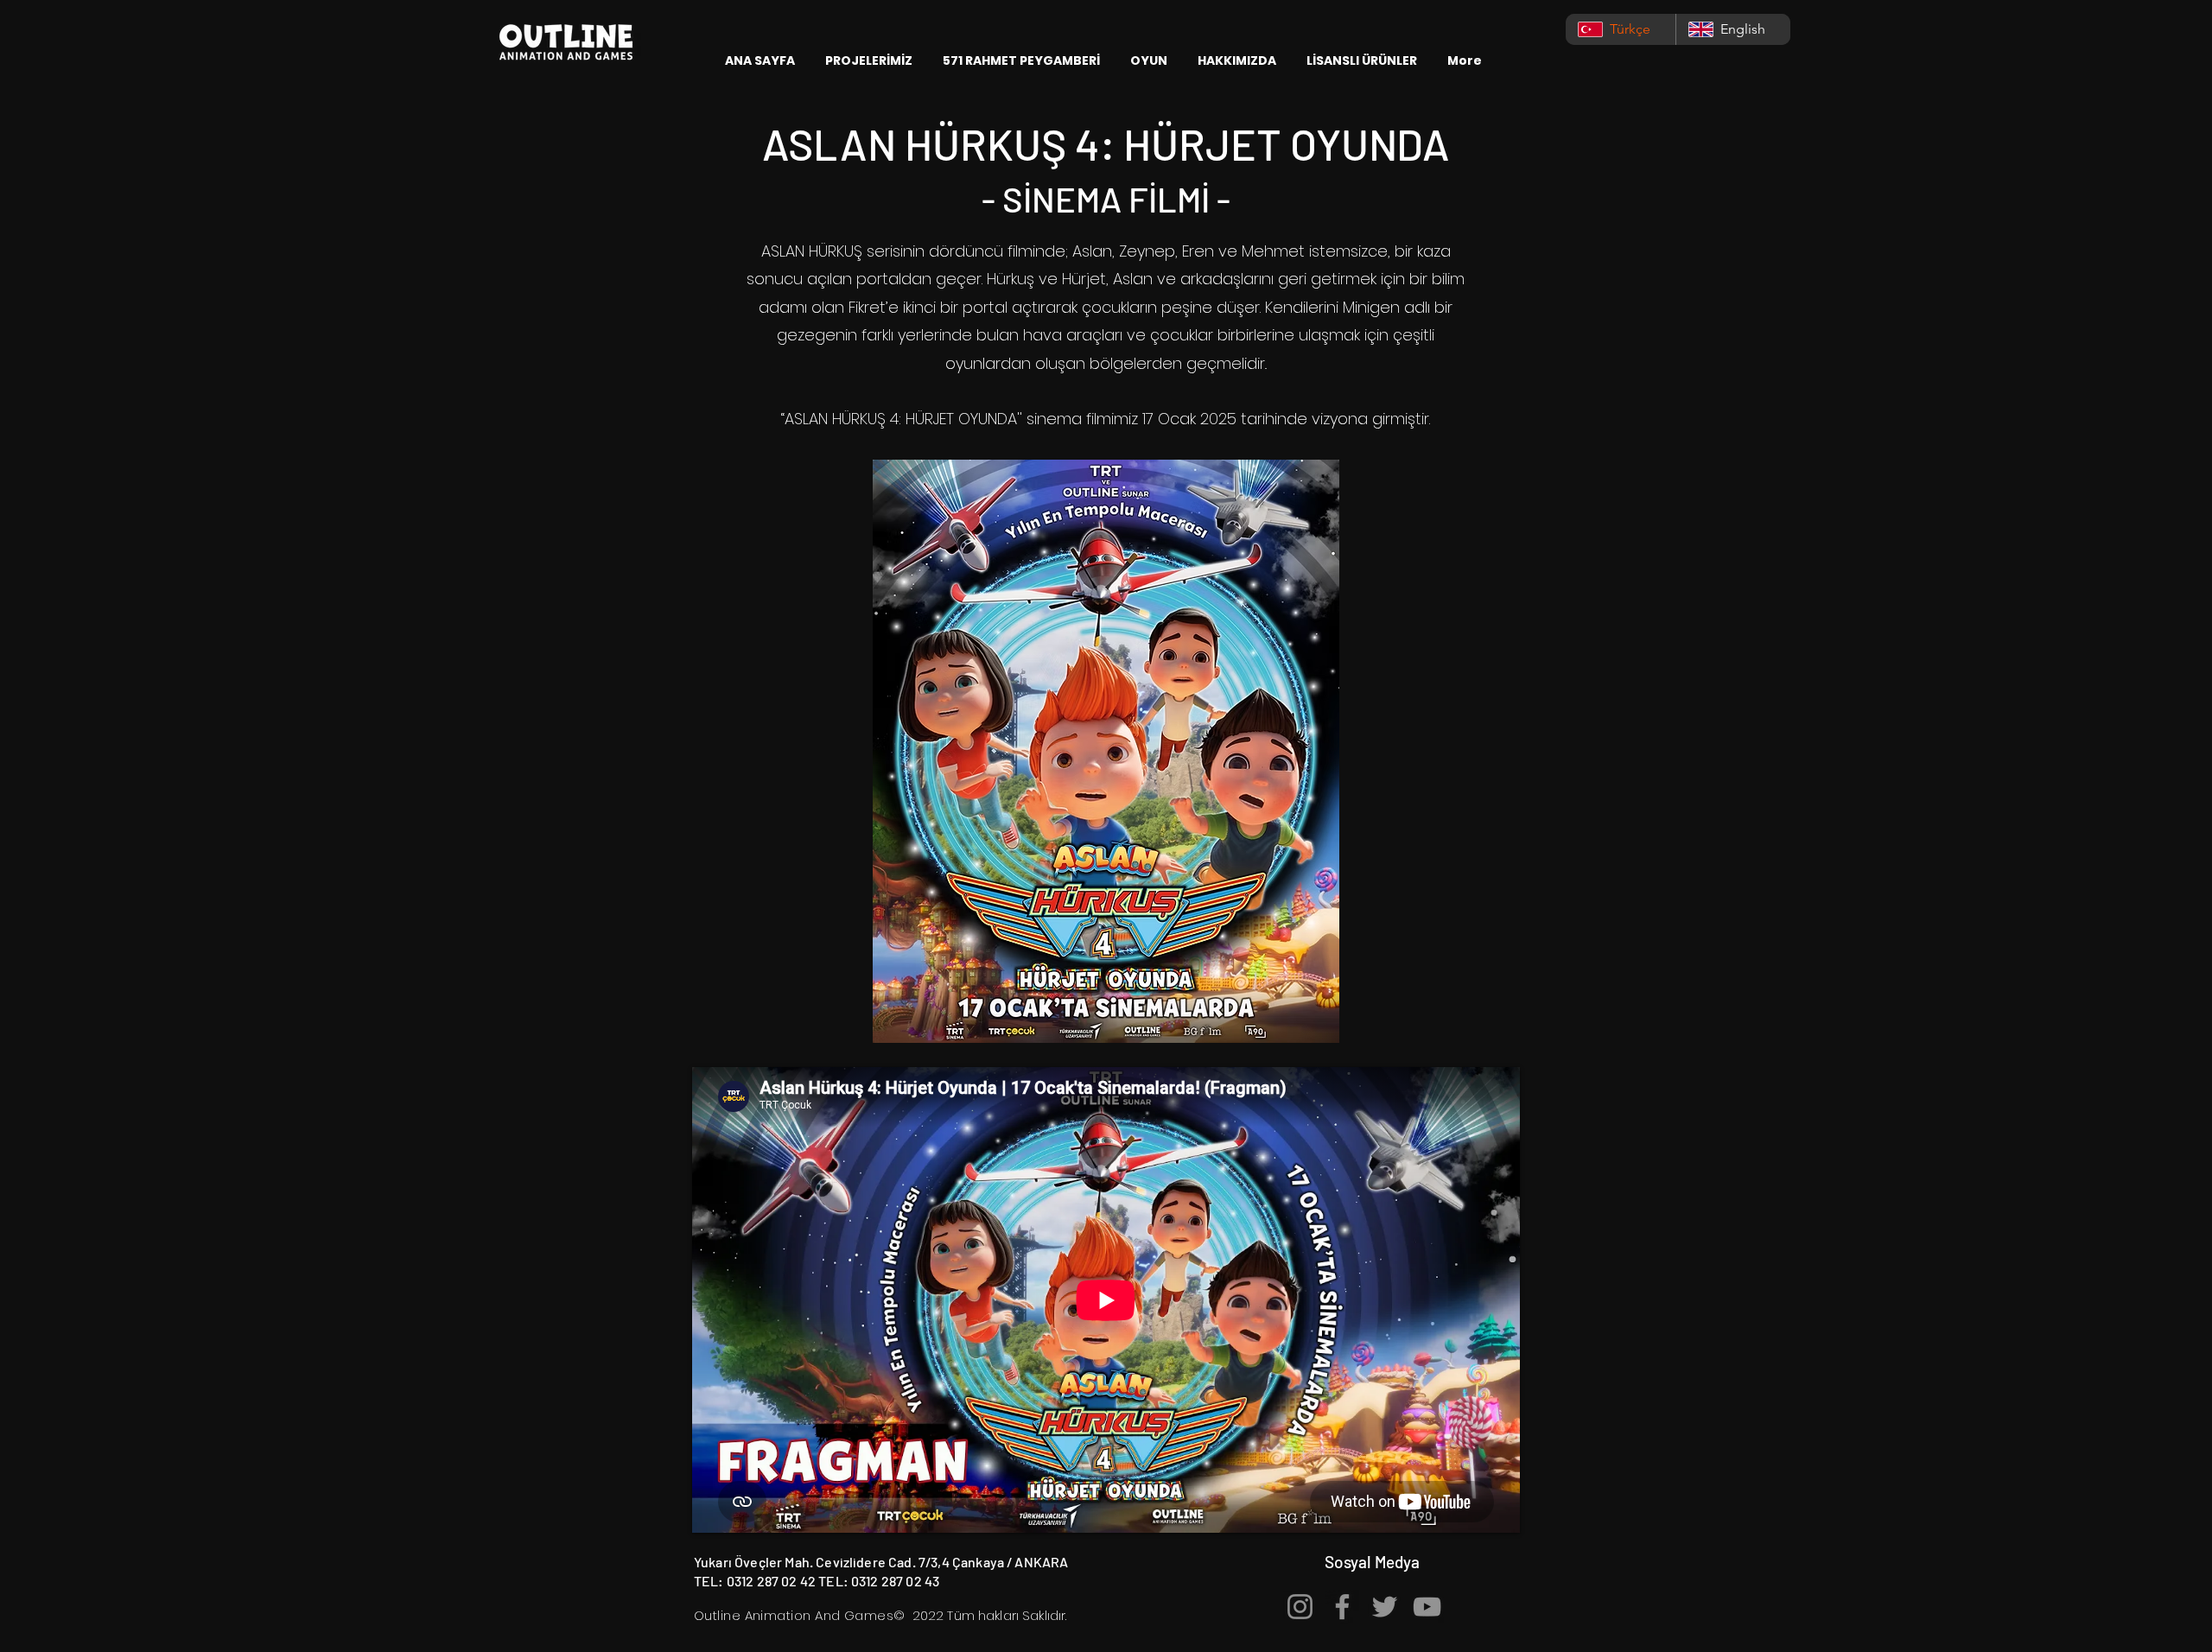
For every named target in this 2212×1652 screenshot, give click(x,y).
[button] (871, 60)
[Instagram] (1300, 1607)
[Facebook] (1342, 1607)
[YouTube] (1427, 1607)
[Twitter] (1385, 1607)
